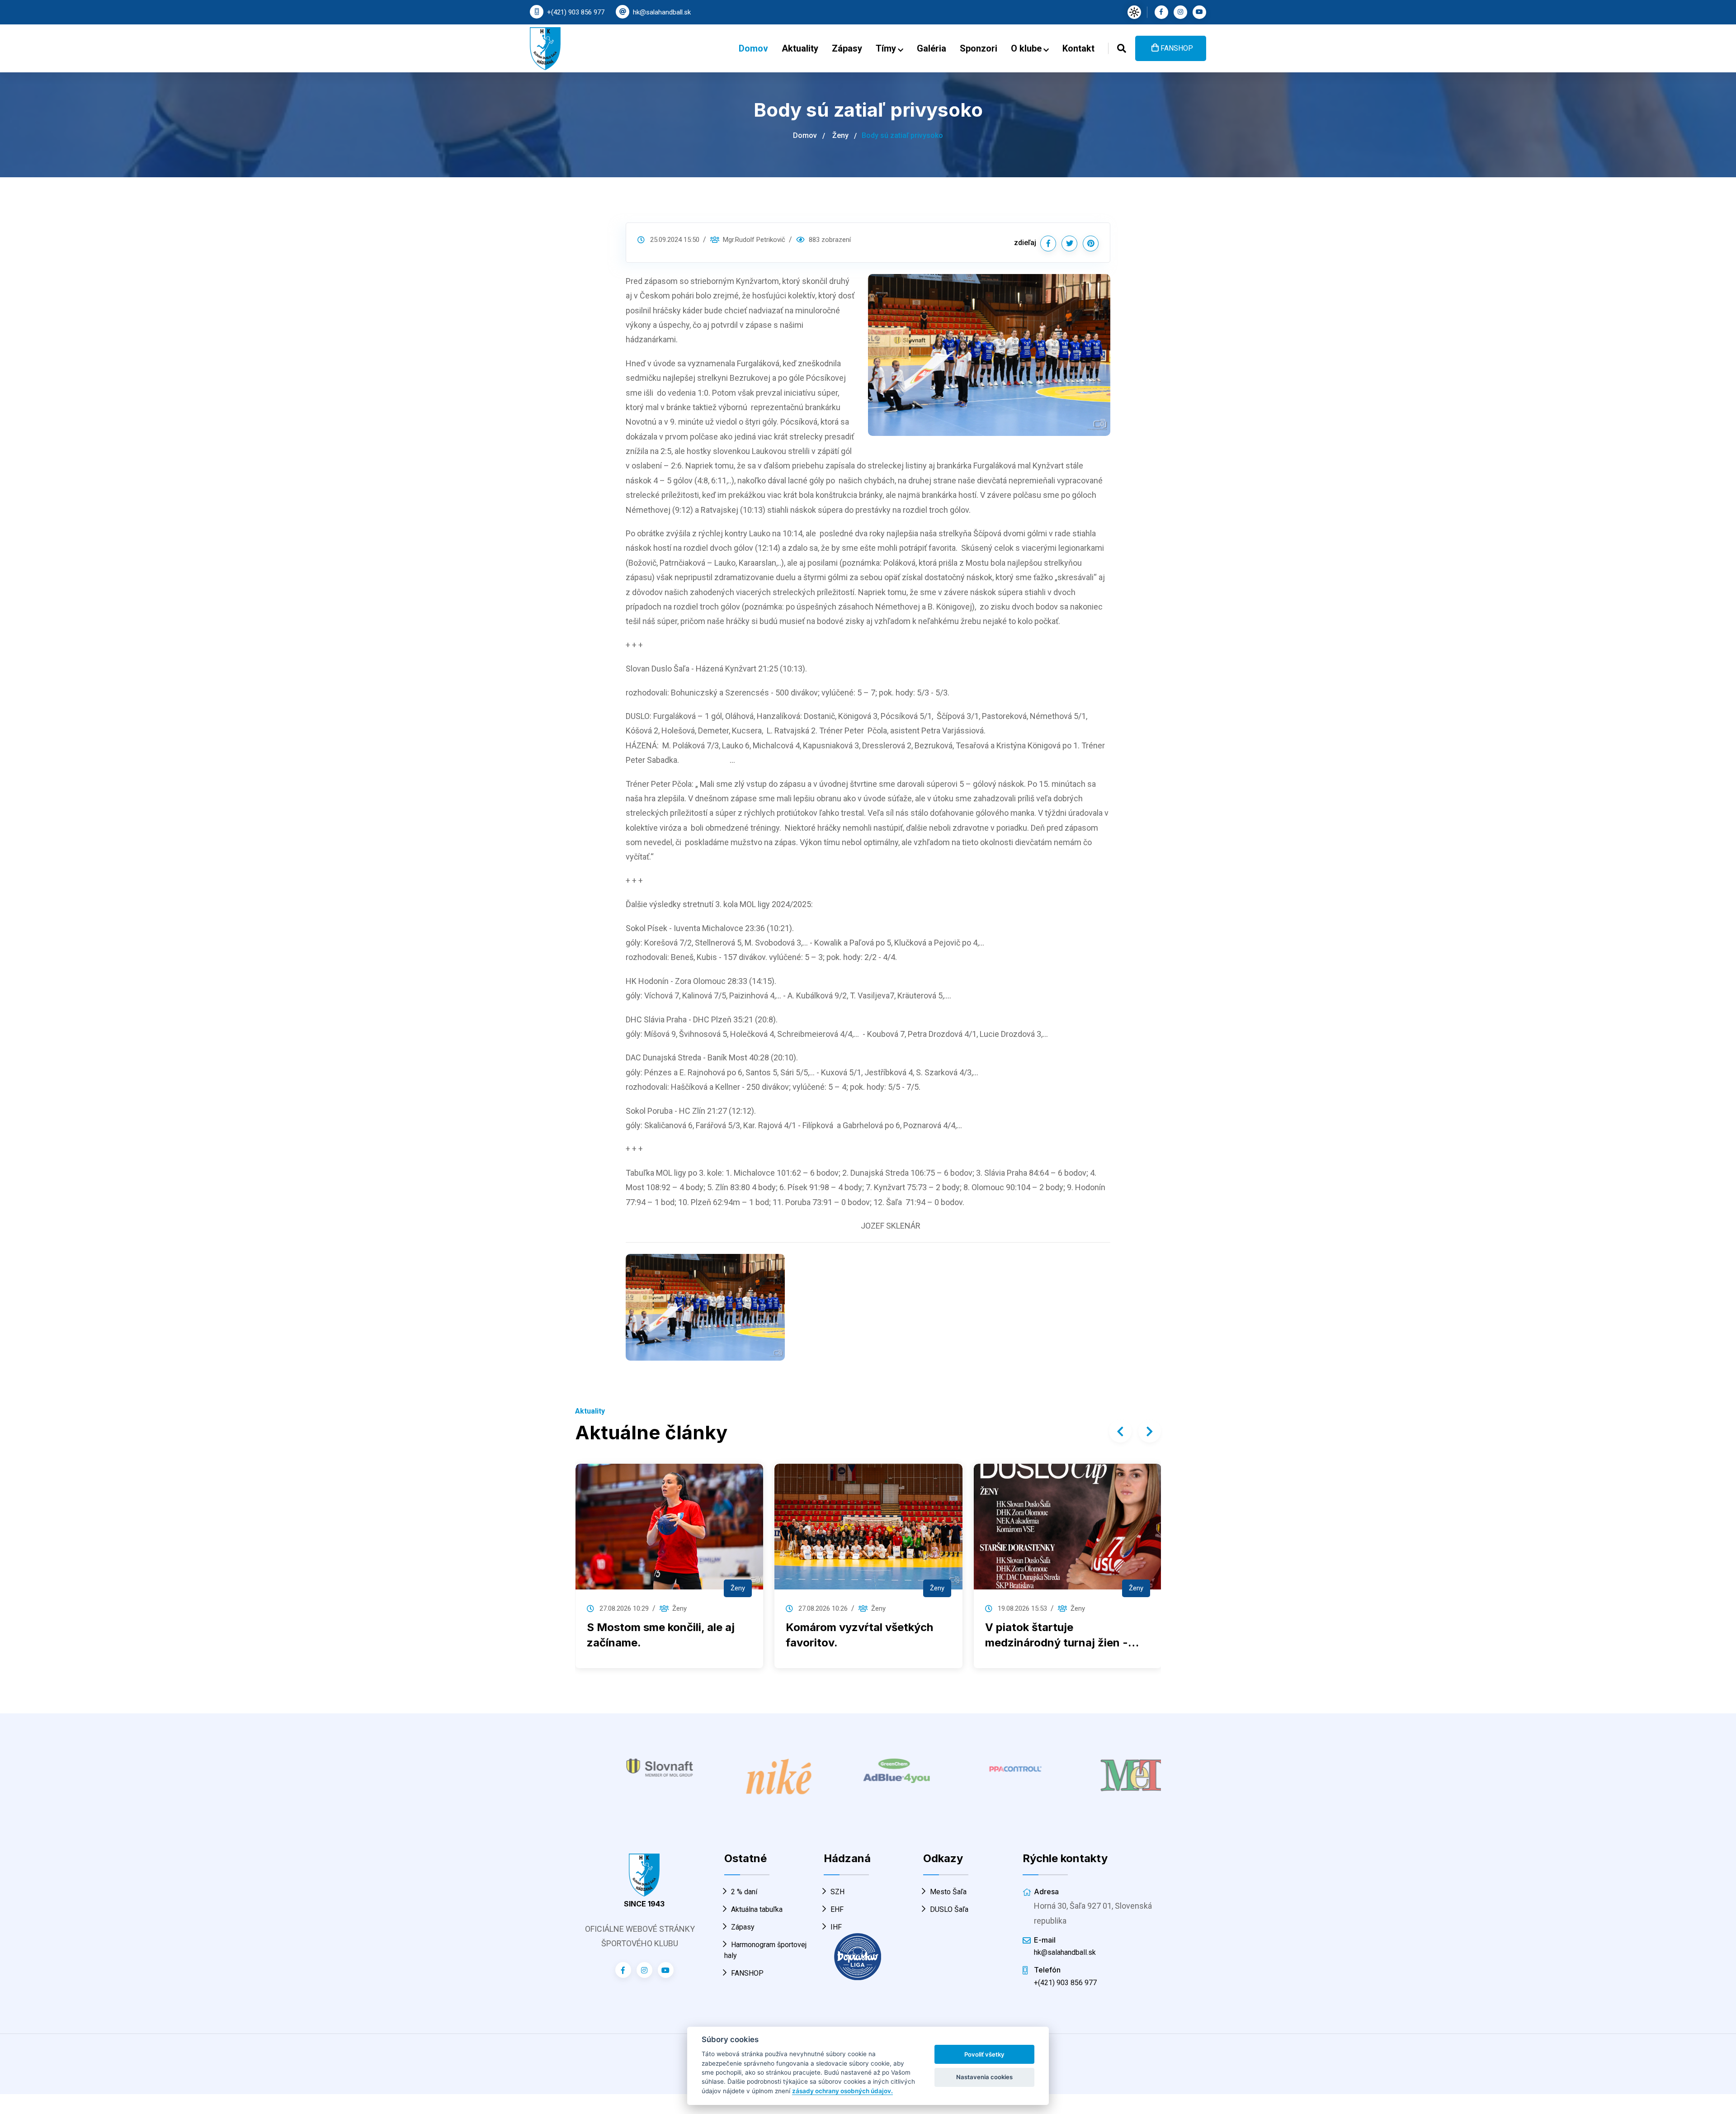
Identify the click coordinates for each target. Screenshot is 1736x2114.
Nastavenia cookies (984, 2077)
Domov (753, 48)
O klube (1027, 48)
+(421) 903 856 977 (576, 12)
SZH (837, 1884)
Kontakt (1078, 48)
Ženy (840, 135)
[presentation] (1120, 1431)
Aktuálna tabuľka (757, 1902)
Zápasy (847, 48)
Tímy (887, 48)
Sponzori (979, 48)
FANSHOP (1176, 48)
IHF (836, 1919)
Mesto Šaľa (948, 1884)
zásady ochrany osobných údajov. (842, 2091)
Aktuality (800, 48)
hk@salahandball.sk (662, 12)
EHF (837, 1902)
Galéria (932, 48)
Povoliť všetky (984, 2054)
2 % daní (744, 1884)
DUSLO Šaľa (949, 1902)
